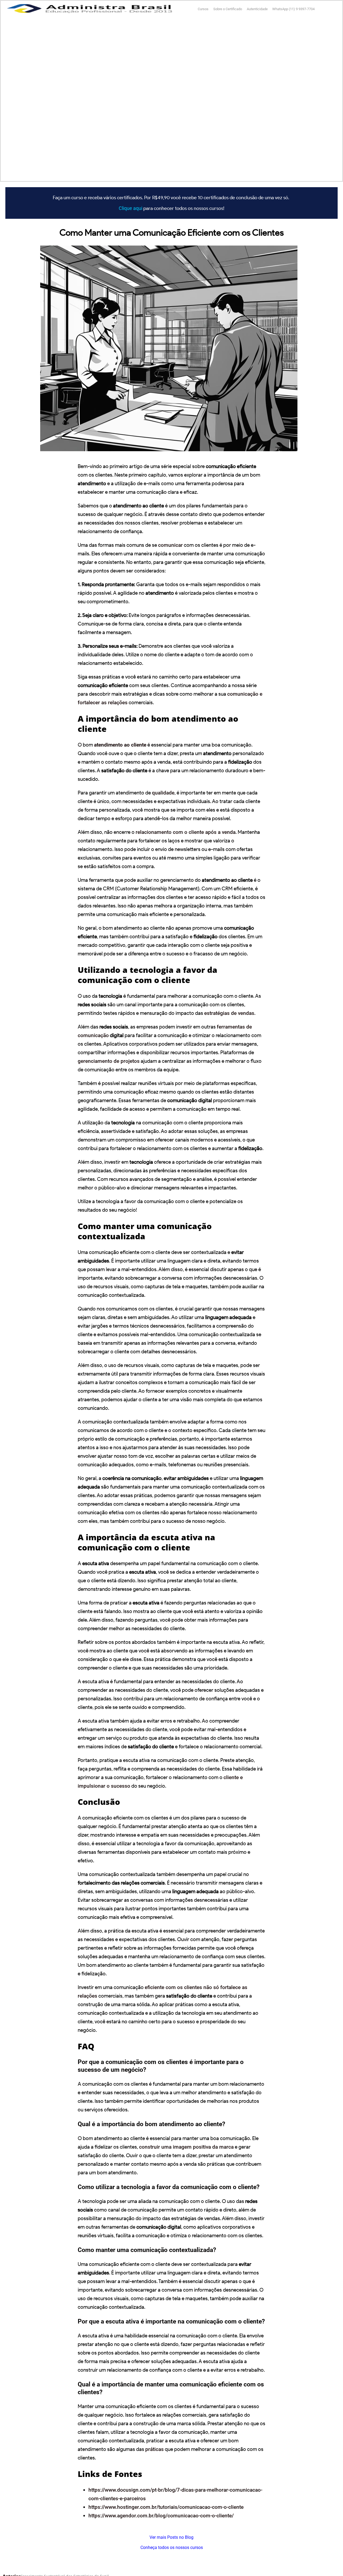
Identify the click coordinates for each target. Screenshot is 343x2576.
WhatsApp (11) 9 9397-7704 (293, 9)
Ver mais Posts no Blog (171, 2537)
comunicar (170, 545)
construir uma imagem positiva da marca (186, 2147)
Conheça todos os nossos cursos (172, 2547)
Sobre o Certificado (228, 9)
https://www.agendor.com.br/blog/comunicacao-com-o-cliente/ (161, 2516)
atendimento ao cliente (120, 745)
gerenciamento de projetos (109, 1061)
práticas (154, 2449)
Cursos (203, 9)
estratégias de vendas (229, 1013)
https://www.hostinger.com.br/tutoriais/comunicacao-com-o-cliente (166, 2507)
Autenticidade (257, 9)
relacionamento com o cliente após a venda (186, 832)
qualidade (163, 793)
